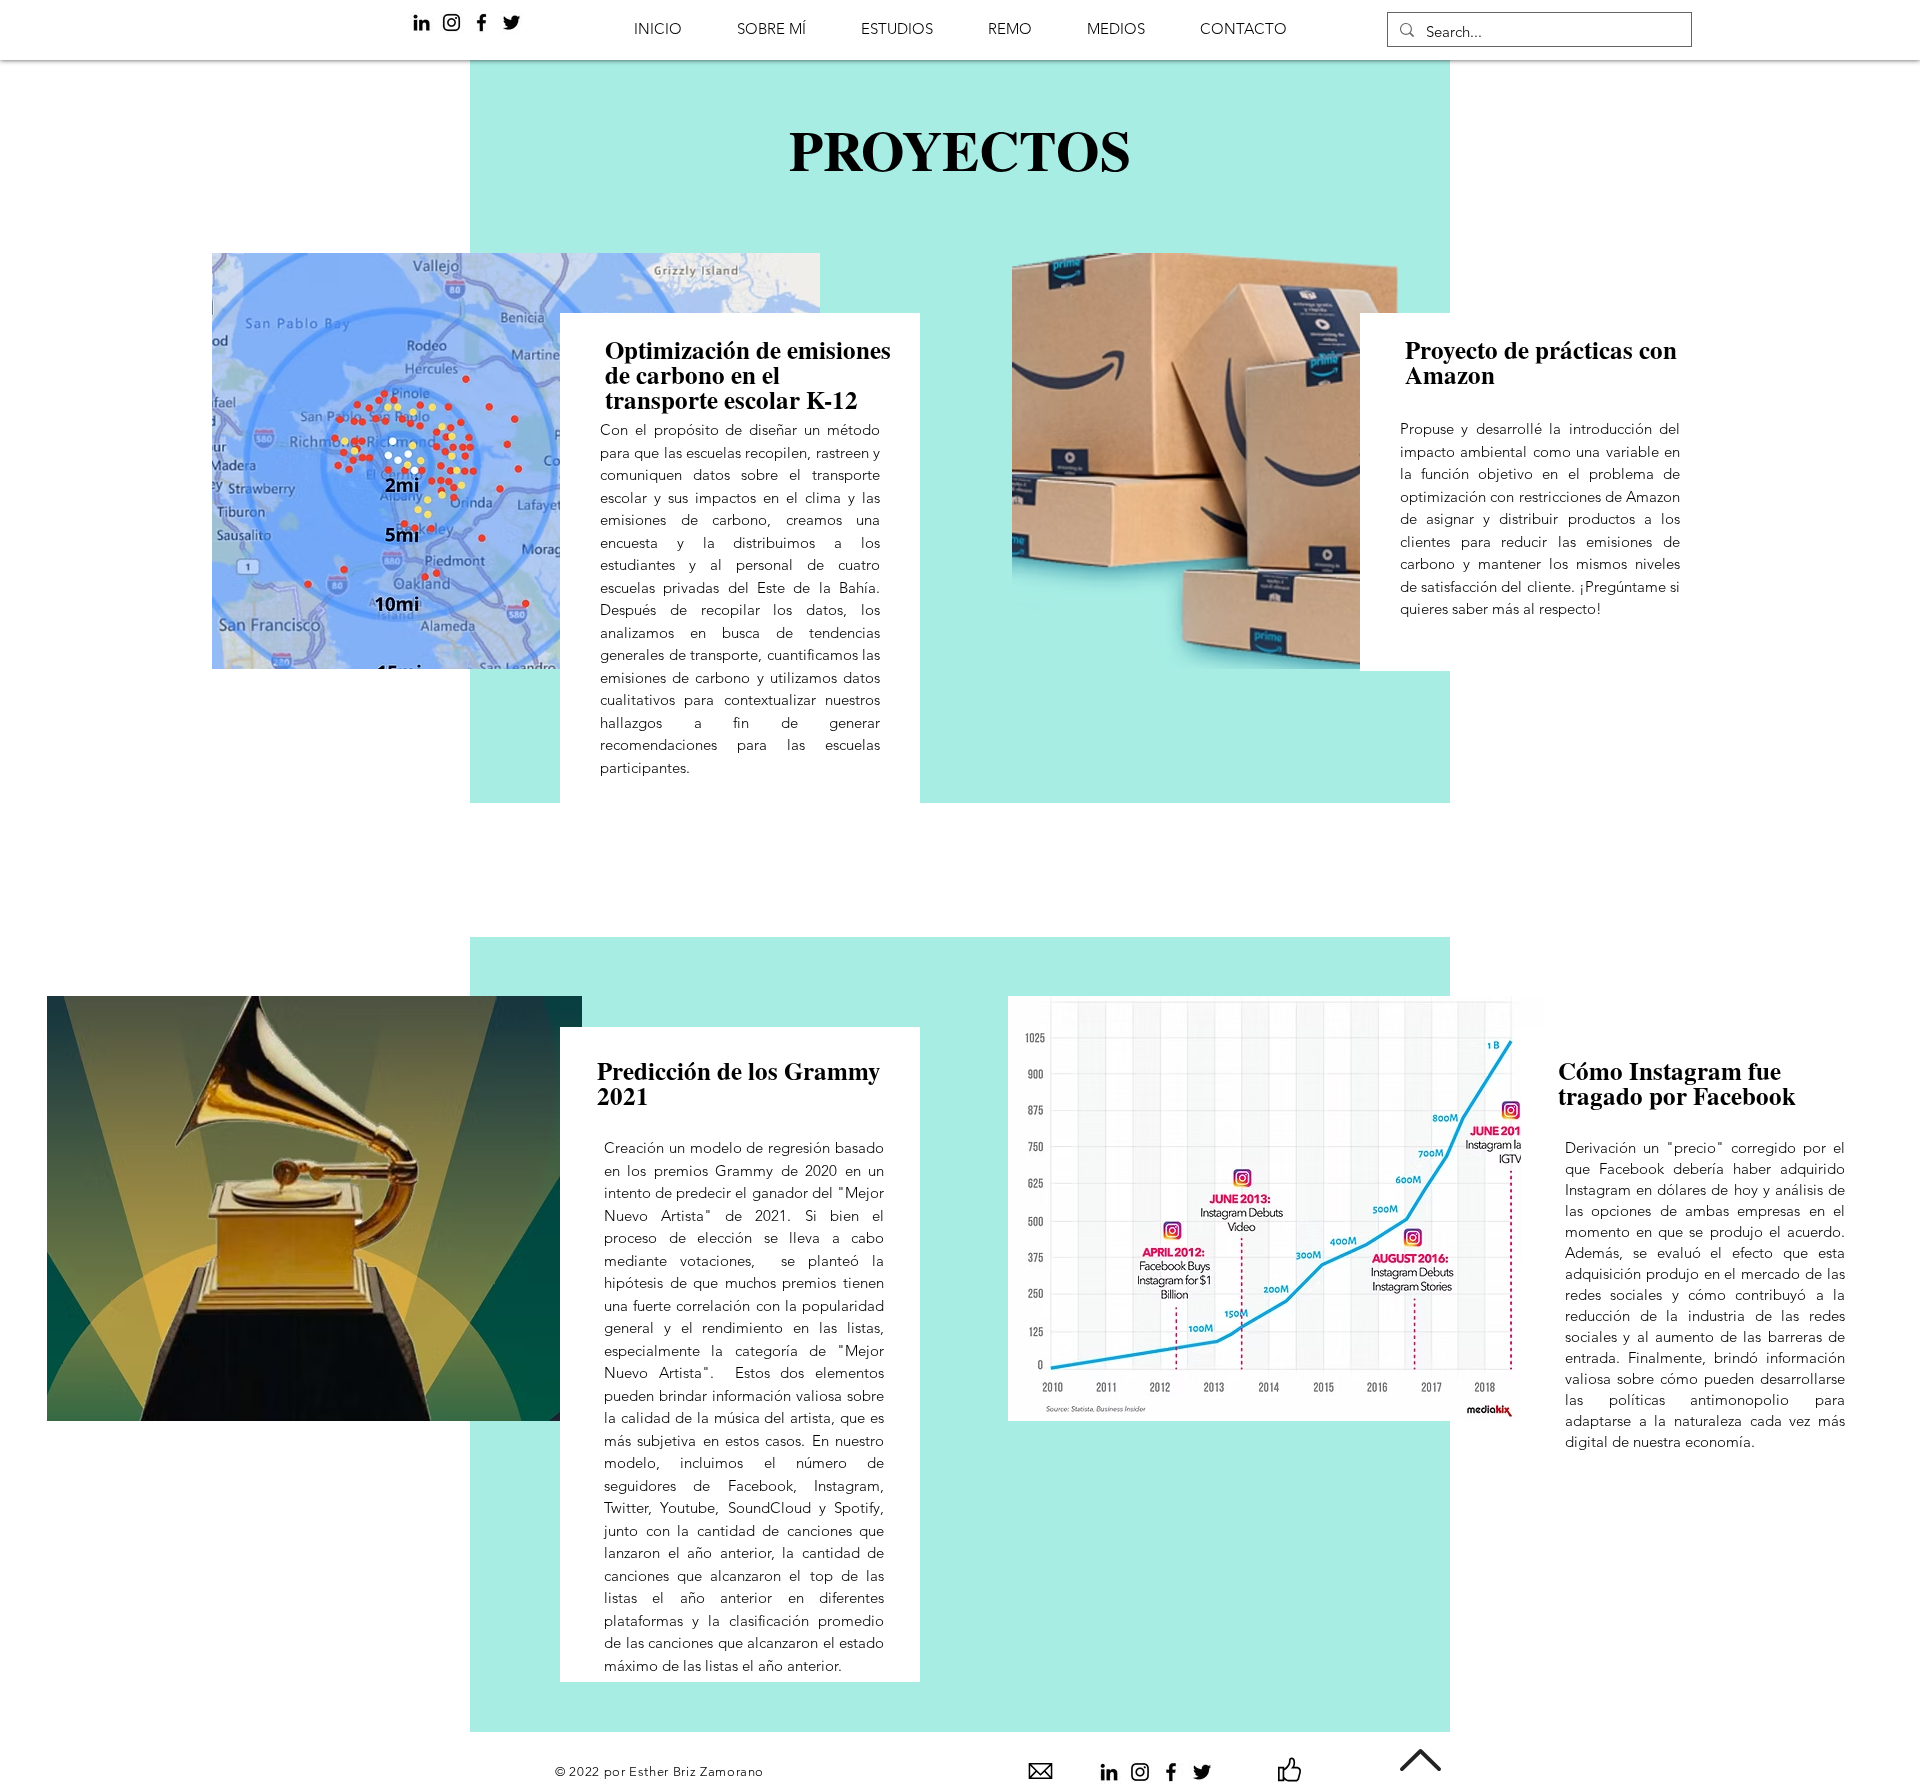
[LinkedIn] (421, 22)
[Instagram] (451, 22)
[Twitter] (511, 22)
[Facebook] (481, 22)
